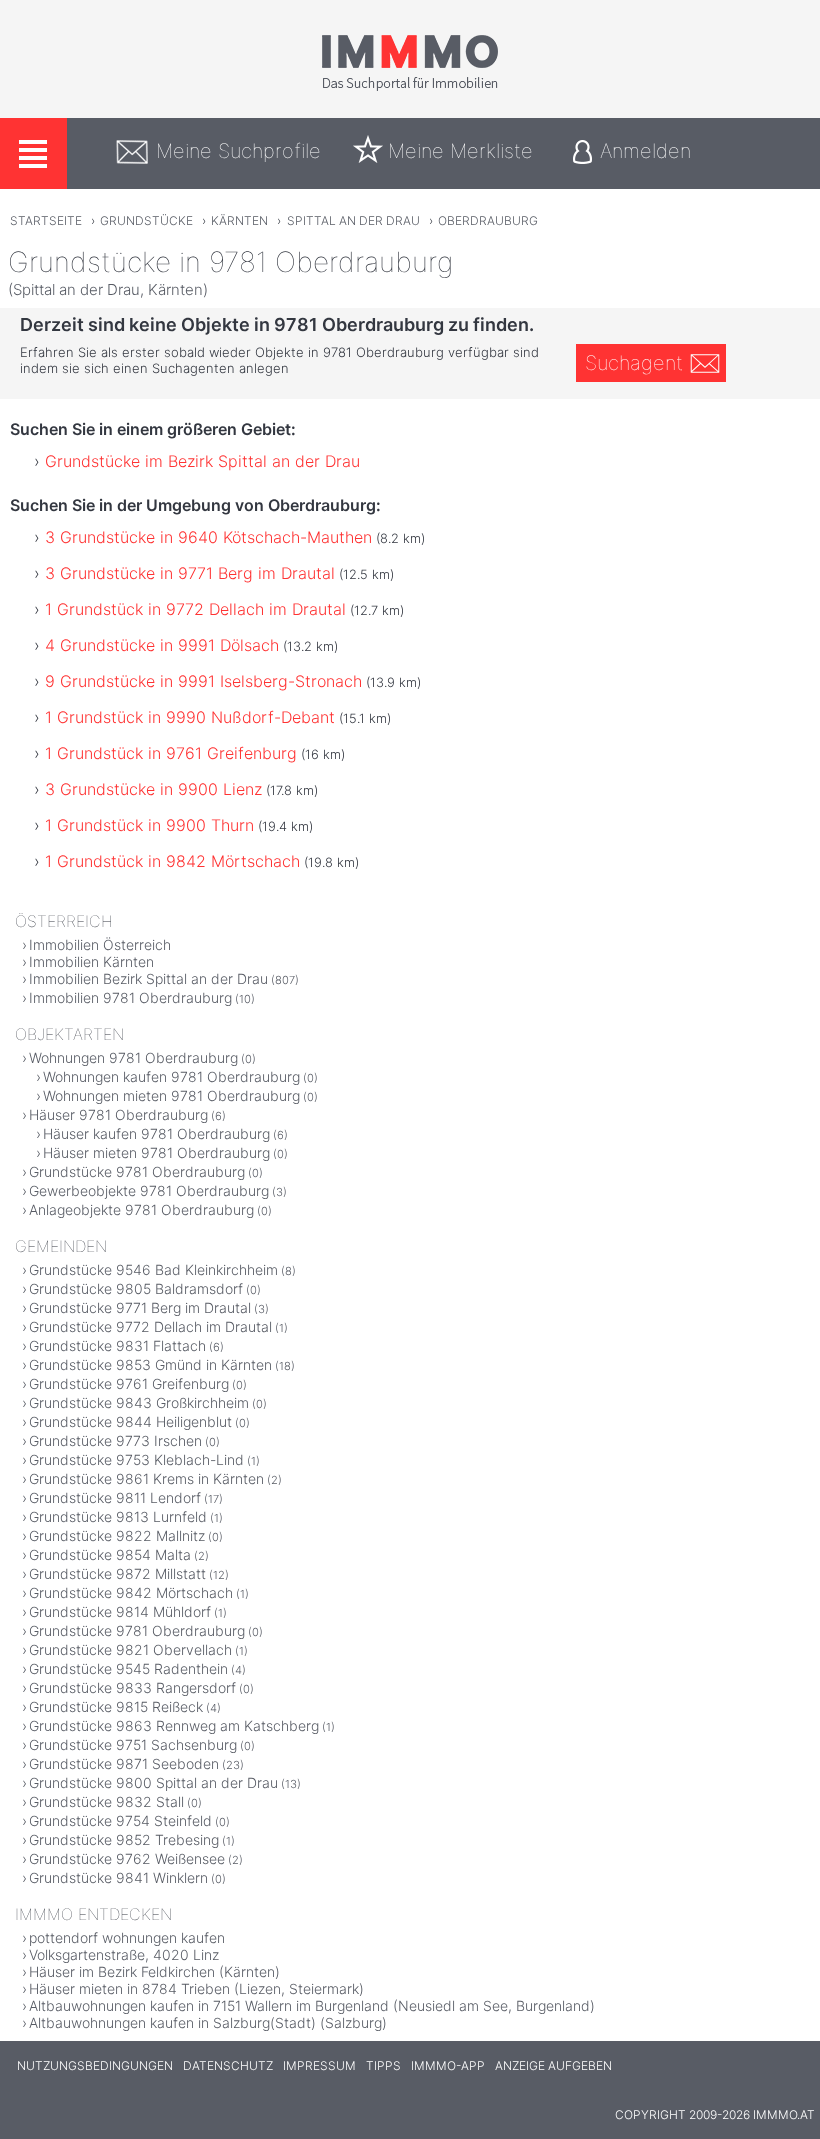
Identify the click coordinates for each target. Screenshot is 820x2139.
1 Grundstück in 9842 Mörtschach (172, 861)
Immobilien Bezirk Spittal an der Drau (148, 978)
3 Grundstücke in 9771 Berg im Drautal (190, 573)
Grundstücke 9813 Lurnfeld (118, 1516)
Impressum (319, 2065)
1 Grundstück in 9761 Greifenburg (171, 753)
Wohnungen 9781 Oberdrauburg (133, 1057)
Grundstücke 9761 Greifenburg (129, 1383)
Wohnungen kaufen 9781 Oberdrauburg (171, 1076)
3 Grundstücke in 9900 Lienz (153, 789)
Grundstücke (146, 220)
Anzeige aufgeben (553, 2065)
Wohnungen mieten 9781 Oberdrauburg (171, 1095)
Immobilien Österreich (100, 944)
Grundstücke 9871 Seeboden (124, 1763)
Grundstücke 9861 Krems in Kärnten (146, 1478)
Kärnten (239, 220)
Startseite (46, 220)
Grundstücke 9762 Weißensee (127, 1858)
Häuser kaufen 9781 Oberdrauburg (156, 1133)
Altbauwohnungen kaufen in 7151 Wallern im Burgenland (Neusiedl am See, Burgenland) (312, 2005)
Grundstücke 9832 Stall (106, 1801)
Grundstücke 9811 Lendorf (115, 1497)
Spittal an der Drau (353, 220)
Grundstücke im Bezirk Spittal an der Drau (202, 461)
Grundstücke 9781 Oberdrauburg (137, 1171)
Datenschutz (228, 2065)
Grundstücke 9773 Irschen (115, 1440)
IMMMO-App (448, 2065)
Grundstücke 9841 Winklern (118, 1877)
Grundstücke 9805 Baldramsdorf (136, 1288)
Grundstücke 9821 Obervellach (130, 1649)
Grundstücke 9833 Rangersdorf (132, 1687)
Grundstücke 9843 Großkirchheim (139, 1402)
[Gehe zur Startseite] (410, 87)
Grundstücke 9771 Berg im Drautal (140, 1307)
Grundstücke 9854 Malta (110, 1554)
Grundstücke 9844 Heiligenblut (130, 1421)
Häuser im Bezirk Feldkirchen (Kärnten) (154, 1971)
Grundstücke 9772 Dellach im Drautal (150, 1326)
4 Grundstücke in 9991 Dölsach (162, 645)
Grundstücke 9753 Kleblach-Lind (136, 1459)
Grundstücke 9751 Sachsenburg (133, 1744)
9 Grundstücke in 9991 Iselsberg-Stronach (203, 681)
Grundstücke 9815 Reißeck (116, 1706)
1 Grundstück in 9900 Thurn (149, 825)
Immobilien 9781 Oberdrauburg (130, 997)
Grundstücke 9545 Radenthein (128, 1668)
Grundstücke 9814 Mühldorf (120, 1611)
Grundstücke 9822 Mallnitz (117, 1535)
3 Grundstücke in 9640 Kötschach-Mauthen (208, 537)
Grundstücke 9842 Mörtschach (131, 1592)
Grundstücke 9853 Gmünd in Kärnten (150, 1364)
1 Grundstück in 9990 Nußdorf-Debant (190, 717)
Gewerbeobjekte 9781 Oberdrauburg (149, 1190)
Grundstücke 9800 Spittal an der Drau (153, 1782)
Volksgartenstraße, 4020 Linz (124, 1954)
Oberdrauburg (488, 220)
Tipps (383, 2065)
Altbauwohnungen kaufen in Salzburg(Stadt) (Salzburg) (208, 2022)
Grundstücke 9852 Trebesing (124, 1839)
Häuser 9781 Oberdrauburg (118, 1114)
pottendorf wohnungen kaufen (127, 1937)
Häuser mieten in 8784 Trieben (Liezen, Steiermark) (196, 1988)
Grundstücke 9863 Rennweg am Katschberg (174, 1725)
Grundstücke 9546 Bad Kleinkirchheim (153, 1269)
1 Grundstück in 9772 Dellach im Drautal (195, 609)
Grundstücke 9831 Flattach (117, 1345)
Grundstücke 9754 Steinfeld (120, 1820)
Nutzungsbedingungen (95, 2065)
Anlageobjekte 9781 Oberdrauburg (141, 1209)
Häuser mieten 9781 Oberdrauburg (156, 1152)
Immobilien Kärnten (91, 961)
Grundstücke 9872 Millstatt (117, 1573)
